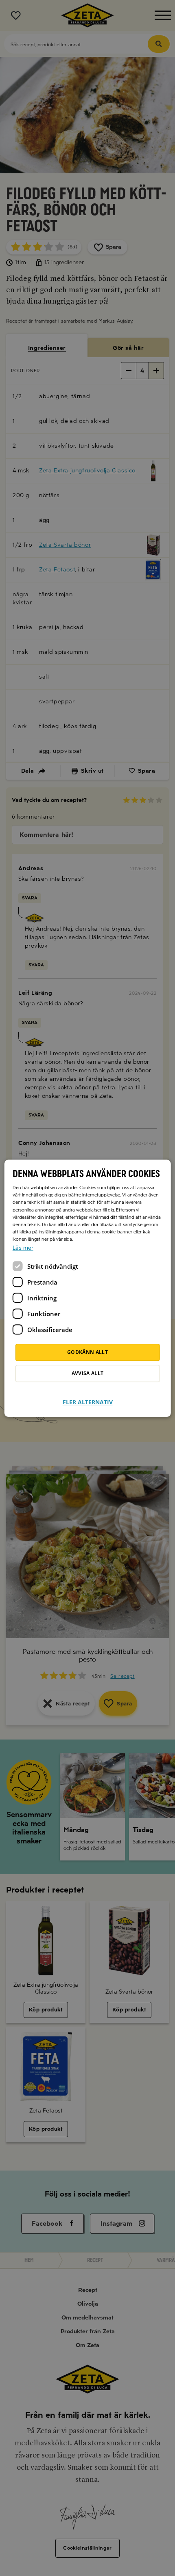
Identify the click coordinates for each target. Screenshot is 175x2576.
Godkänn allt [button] (87, 1352)
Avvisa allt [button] (88, 1373)
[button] (88, 1397)
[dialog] (88, 1288)
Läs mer (23, 1248)
